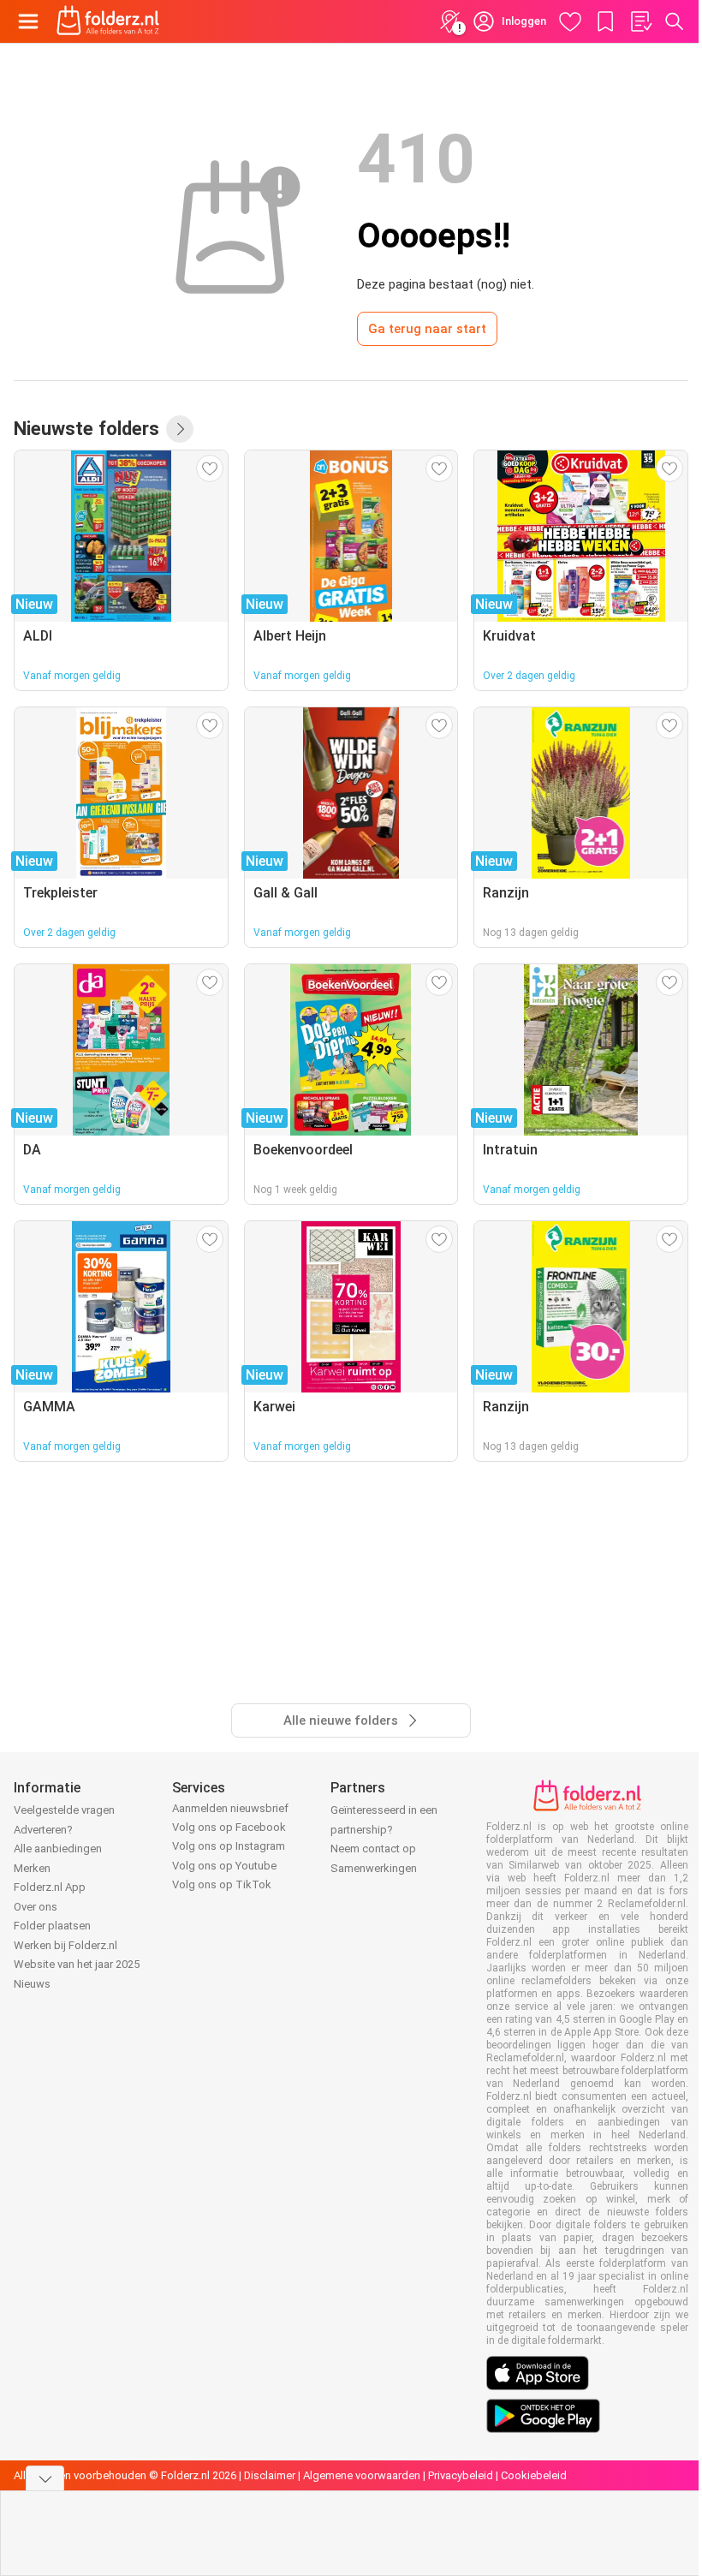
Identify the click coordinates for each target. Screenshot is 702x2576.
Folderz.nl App (50, 1887)
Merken (32, 1868)
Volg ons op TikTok (222, 1884)
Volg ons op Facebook (229, 1827)
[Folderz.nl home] (108, 21)
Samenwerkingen (374, 1868)
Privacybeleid (461, 2475)
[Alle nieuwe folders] (180, 429)
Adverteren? (43, 1830)
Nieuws (32, 1984)
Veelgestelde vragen (64, 1810)
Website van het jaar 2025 (77, 1964)
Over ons (36, 1907)
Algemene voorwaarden (362, 2475)
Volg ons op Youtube (224, 1866)
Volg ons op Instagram (229, 1846)
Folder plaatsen (52, 1926)
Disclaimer (270, 2475)
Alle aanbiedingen (58, 1849)
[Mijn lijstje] (640, 21)
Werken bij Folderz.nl (65, 1945)
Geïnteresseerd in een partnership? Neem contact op (384, 1829)
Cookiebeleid (534, 2475)
